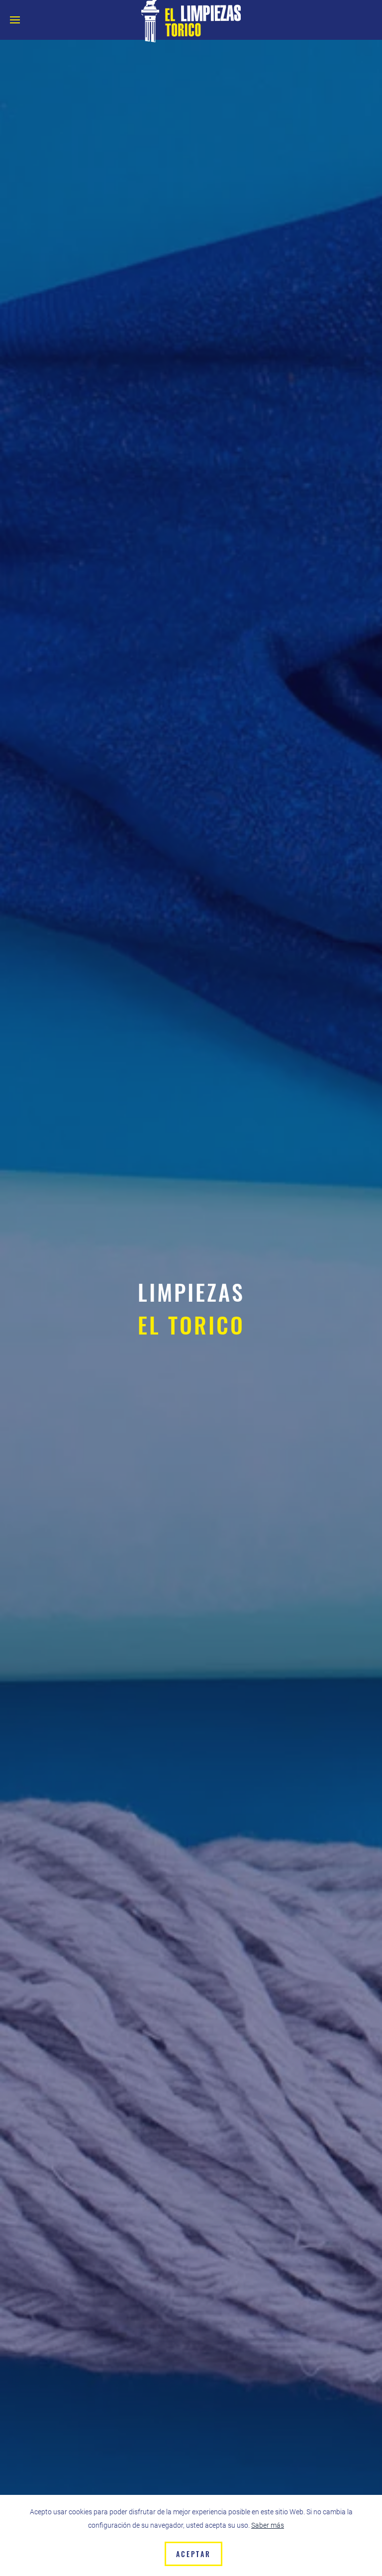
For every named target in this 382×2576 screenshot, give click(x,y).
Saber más (268, 2525)
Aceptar (193, 2554)
